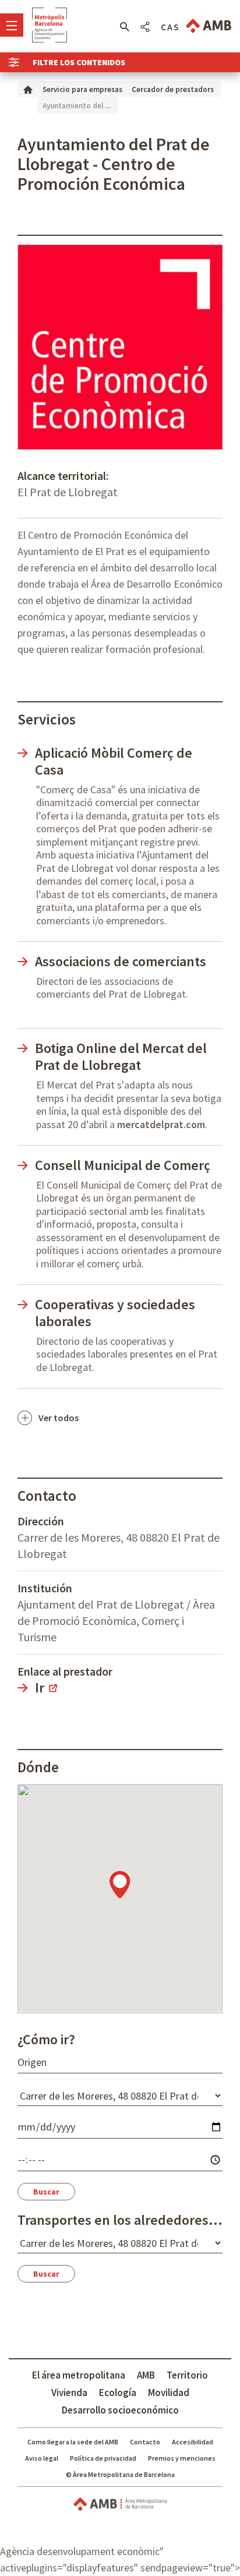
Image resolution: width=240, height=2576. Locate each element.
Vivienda (69, 2393)
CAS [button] (170, 27)
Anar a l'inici (50, 25)
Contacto (145, 2442)
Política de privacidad (103, 2458)
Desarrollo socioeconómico (120, 2410)
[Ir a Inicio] (28, 89)
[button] (124, 27)
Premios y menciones (182, 2458)
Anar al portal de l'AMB (209, 26)
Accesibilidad (193, 2442)
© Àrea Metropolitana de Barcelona (120, 2474)
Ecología (118, 2393)
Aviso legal (42, 2458)
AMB (146, 2375)
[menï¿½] (12, 25)
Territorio (187, 2375)
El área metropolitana (79, 2375)
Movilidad (169, 2393)
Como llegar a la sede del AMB (73, 2442)
